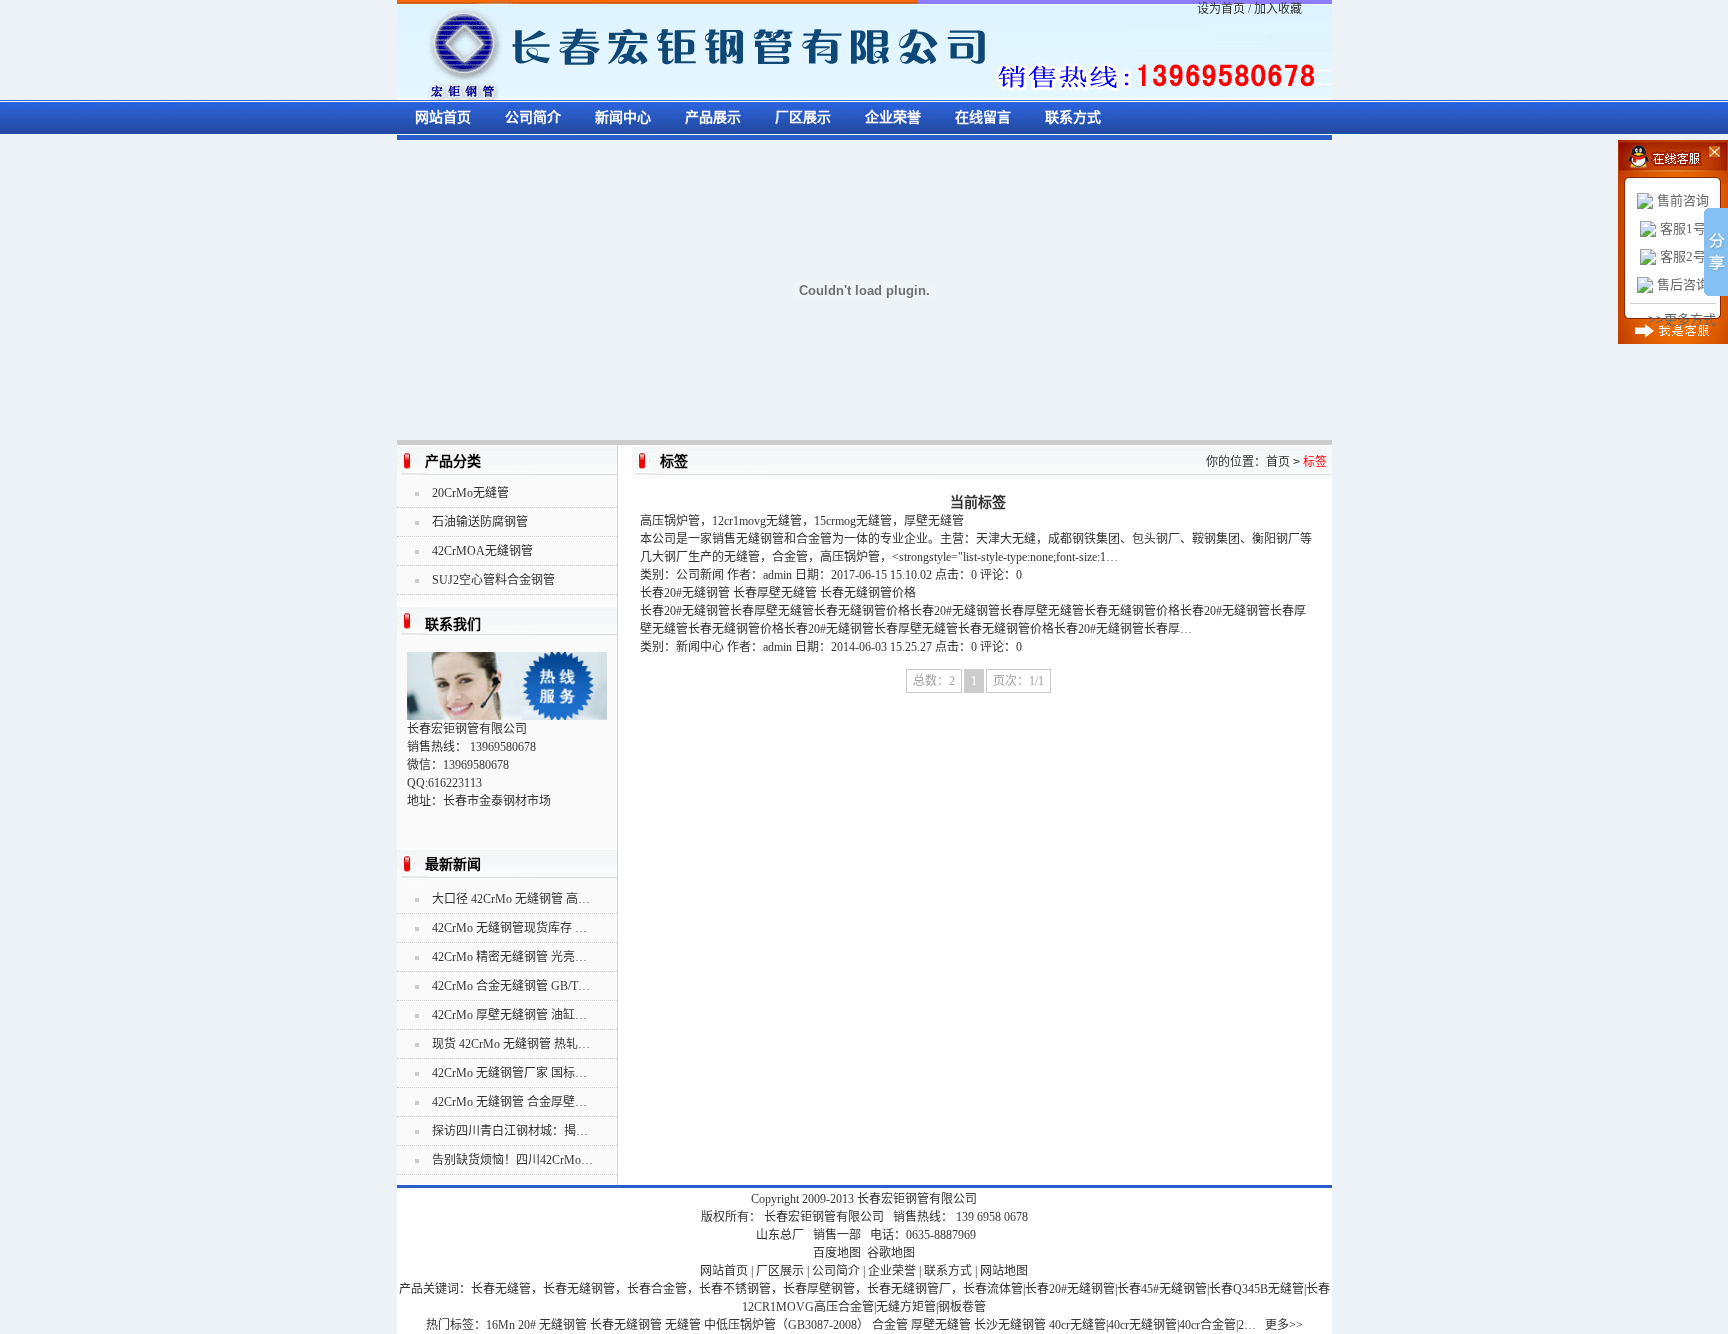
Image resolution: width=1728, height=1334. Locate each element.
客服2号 (1683, 256)
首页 (1278, 462)
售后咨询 (1683, 284)
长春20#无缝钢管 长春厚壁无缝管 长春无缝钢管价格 (778, 593)
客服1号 (1683, 228)
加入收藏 (1278, 9)
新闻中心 (623, 117)
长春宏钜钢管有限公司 (917, 1199)
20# (527, 1325)
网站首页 (443, 117)
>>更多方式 (1682, 319)
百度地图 (837, 1253)
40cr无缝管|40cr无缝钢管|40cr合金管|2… (1152, 1325)
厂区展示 (803, 117)
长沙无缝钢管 (1010, 1325)
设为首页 (1221, 9)
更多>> (1284, 1325)
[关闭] (1700, 150)
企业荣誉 (893, 117)
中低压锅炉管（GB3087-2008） (786, 1325)
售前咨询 (1683, 200)
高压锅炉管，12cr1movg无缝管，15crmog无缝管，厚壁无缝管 (802, 521)
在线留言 (983, 117)
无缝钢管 (563, 1325)
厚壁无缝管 (941, 1325)
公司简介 (533, 117)
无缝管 (683, 1325)
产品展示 (713, 117)
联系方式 (1073, 117)
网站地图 (1004, 1271)
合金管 (890, 1325)
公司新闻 (700, 575)
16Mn (500, 1325)
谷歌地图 (891, 1253)
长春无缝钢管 (626, 1325)
